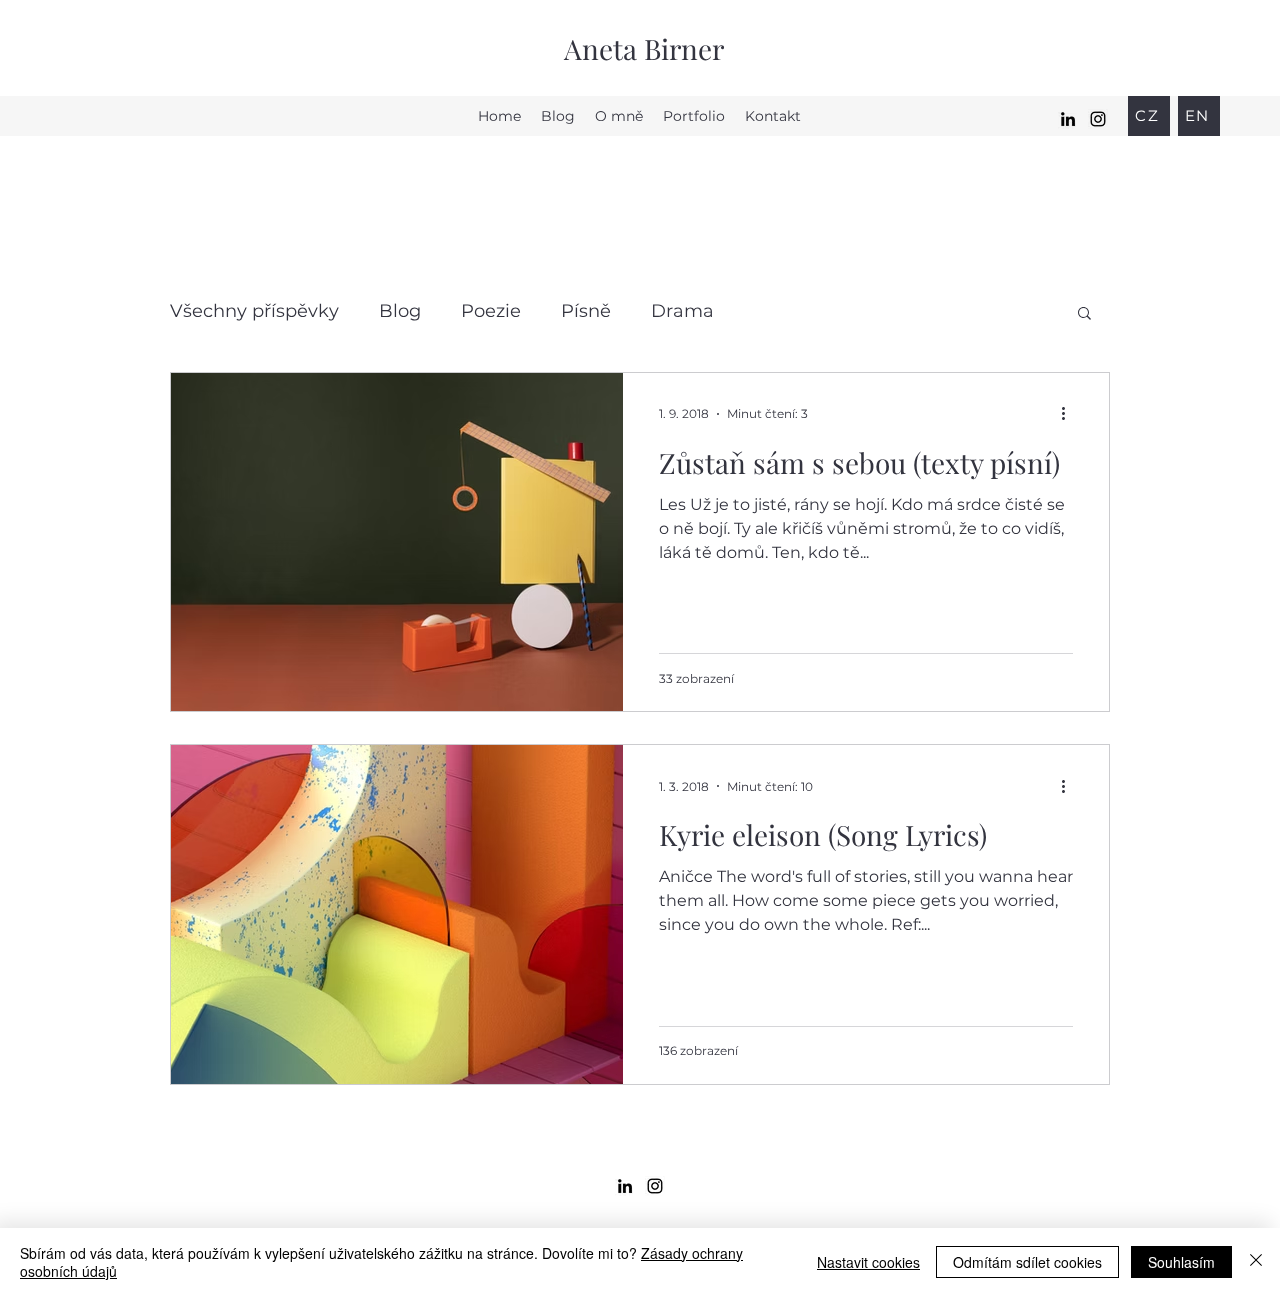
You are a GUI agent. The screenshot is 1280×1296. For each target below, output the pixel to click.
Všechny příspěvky (254, 311)
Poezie (491, 311)
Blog (400, 311)
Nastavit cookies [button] (868, 1262)
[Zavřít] (1256, 1262)
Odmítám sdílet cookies (1027, 1262)
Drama (682, 311)
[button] (1084, 314)
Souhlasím (1181, 1262)
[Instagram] (1098, 119)
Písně (586, 311)
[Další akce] (1070, 414)
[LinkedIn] (1068, 119)
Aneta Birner (644, 48)
